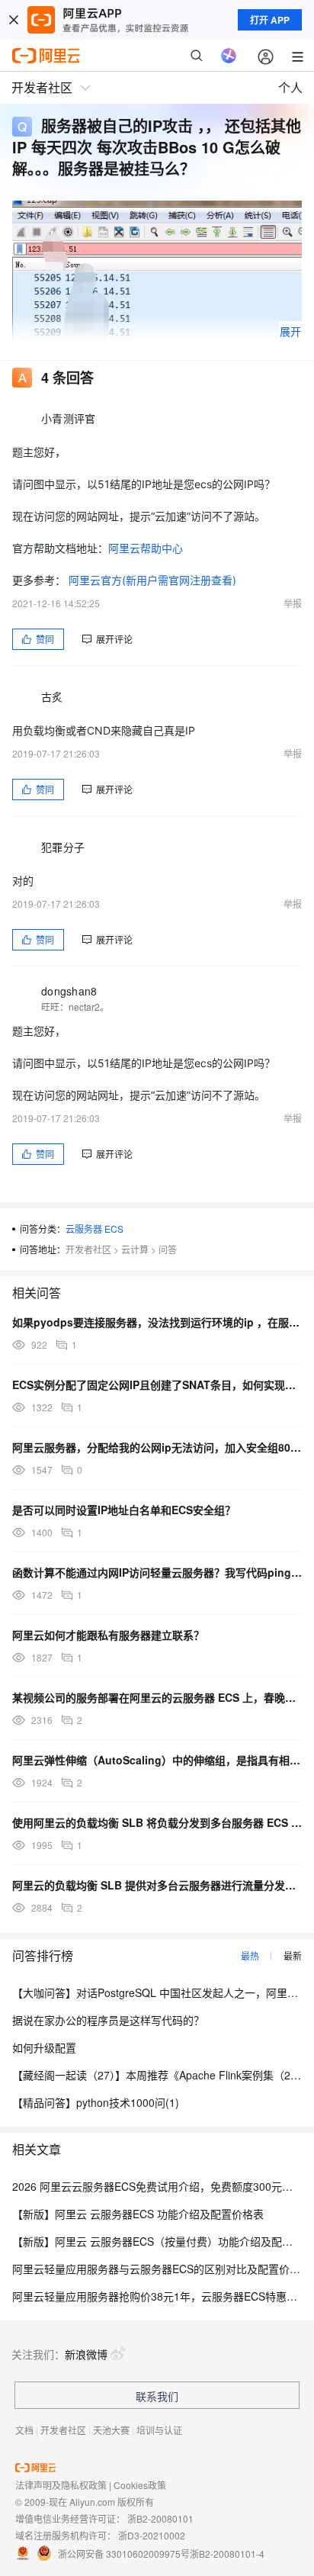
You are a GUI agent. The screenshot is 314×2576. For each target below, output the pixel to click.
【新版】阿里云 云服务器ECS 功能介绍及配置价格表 (138, 2214)
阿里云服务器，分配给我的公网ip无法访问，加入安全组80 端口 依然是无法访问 (157, 1447)
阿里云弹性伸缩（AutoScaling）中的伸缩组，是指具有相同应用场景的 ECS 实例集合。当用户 (157, 1760)
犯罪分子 (63, 847)
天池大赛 (111, 2430)
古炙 (52, 696)
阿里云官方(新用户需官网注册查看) (152, 580)
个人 (290, 87)
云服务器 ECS (95, 1229)
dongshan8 (69, 991)
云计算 (135, 1249)
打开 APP (270, 20)
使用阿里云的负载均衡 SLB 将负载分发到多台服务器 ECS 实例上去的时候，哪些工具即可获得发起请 (157, 1822)
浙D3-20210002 (152, 2535)
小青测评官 (68, 418)
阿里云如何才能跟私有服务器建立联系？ (108, 1635)
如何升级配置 (44, 2047)
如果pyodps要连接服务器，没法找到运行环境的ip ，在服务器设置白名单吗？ (157, 1322)
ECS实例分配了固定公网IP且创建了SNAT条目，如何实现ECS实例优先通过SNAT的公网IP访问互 (157, 1384)
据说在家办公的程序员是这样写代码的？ (108, 2020)
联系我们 (157, 2396)
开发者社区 (88, 1249)
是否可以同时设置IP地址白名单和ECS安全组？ (124, 1510)
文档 (24, 2430)
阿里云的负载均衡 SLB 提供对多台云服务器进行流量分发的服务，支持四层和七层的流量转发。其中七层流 (157, 1885)
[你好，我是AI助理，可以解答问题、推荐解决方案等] (229, 56)
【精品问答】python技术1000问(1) (96, 2102)
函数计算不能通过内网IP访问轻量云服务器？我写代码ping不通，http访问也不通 (157, 1572)
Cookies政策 (140, 2485)
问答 (168, 1249)
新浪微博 (86, 2354)
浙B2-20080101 (160, 2518)
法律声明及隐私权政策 (61, 2485)
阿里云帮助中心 (146, 548)
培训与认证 (159, 2430)
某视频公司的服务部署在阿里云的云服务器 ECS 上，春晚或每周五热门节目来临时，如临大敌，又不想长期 (157, 1697)
